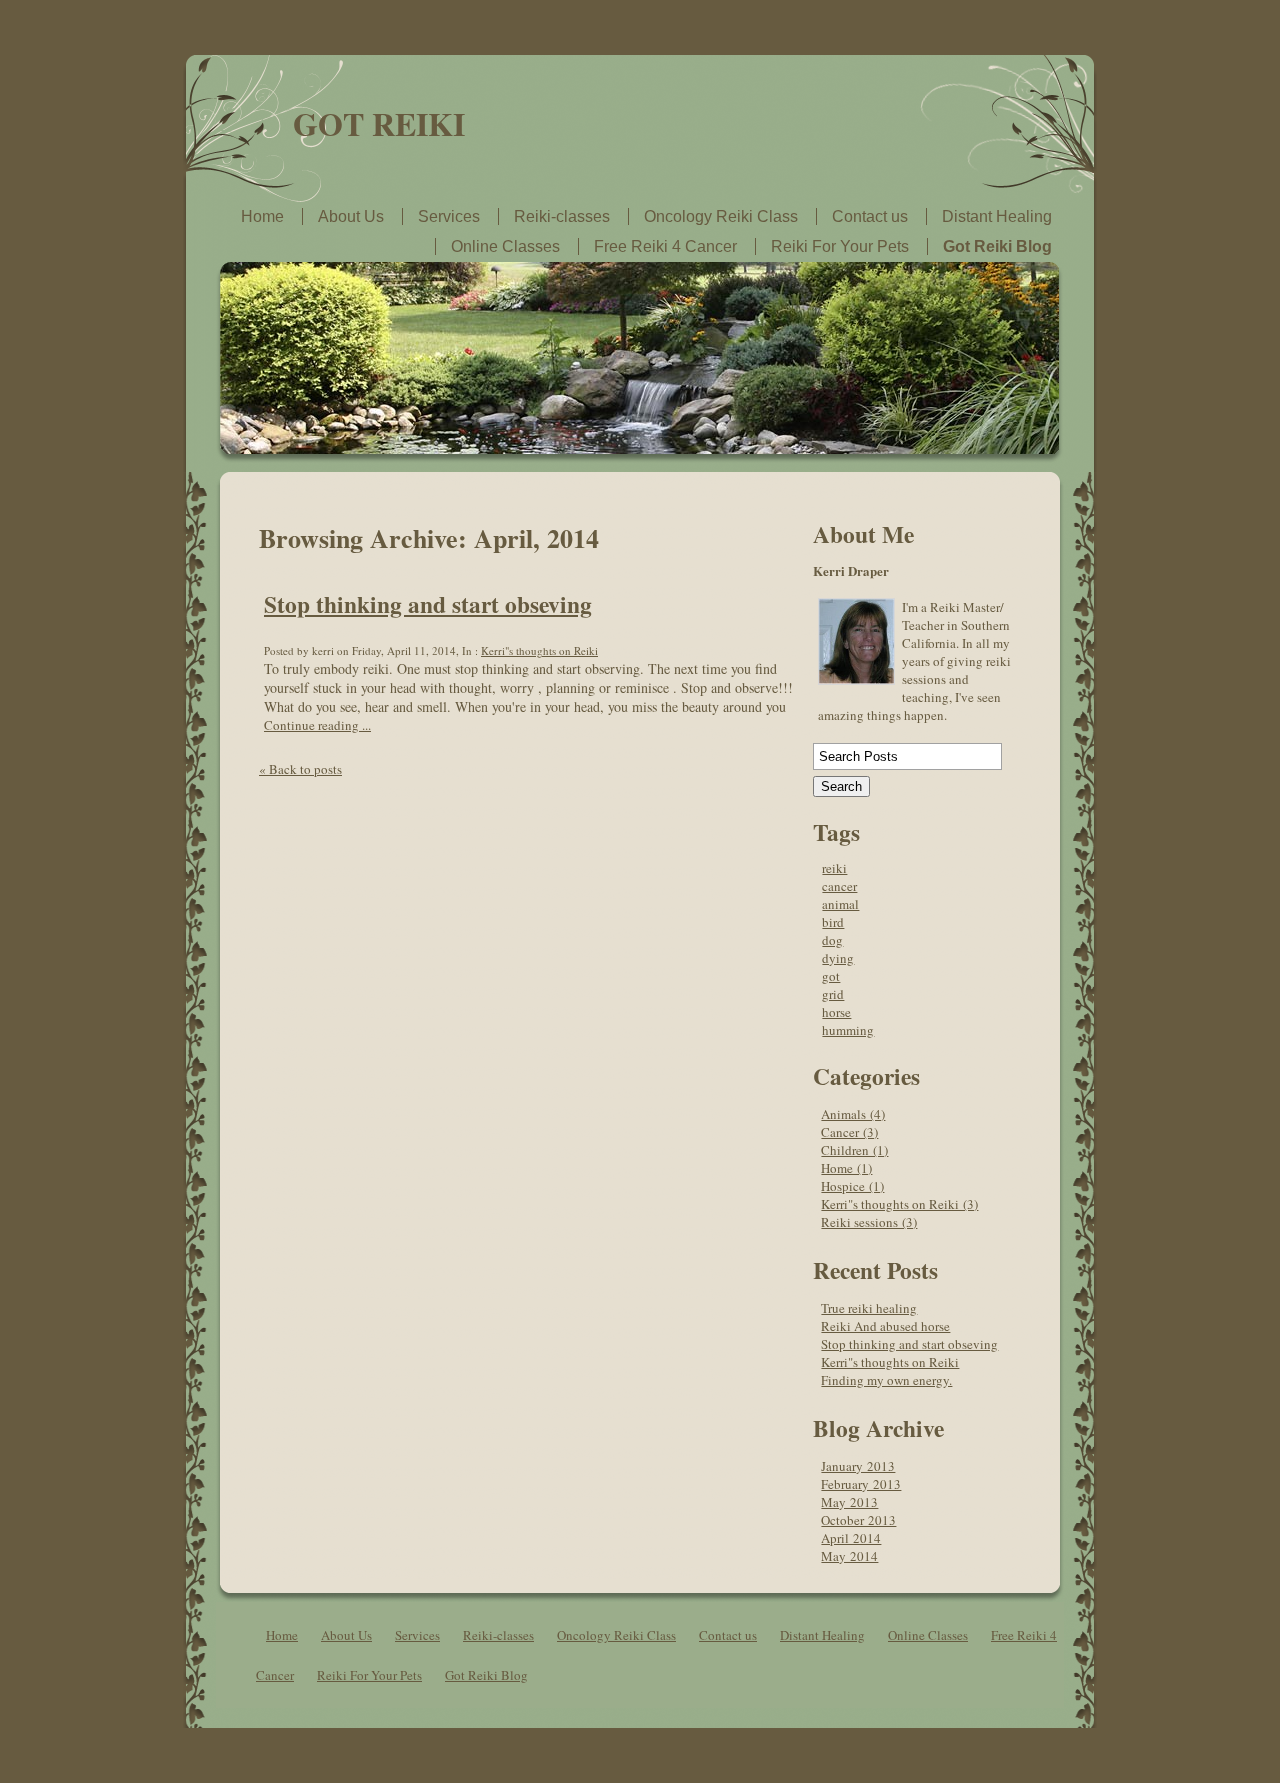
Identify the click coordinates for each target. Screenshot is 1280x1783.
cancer (839, 886)
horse (836, 1012)
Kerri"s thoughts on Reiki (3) (899, 1204)
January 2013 (858, 1466)
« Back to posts (300, 769)
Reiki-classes (562, 216)
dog (832, 940)
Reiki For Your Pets (840, 246)
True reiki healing (869, 1308)
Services (449, 216)
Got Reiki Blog (997, 246)
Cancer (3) (849, 1132)
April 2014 (851, 1538)
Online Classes (505, 246)
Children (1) (854, 1150)
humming (848, 1030)
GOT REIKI (379, 123)
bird (833, 922)
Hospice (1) (852, 1186)
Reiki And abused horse (885, 1326)
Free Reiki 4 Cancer (665, 246)
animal (840, 904)
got (831, 976)
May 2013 (849, 1502)
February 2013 (861, 1484)
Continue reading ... (317, 725)
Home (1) (846, 1168)
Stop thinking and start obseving (428, 604)
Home (262, 216)
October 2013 (858, 1520)
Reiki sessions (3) (869, 1222)
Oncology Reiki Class (721, 216)
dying (838, 958)
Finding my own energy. (886, 1380)
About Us (351, 216)
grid (833, 994)
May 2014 (849, 1556)
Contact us (870, 216)
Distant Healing (997, 216)
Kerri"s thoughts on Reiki (539, 650)
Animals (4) (853, 1114)
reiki (834, 868)
